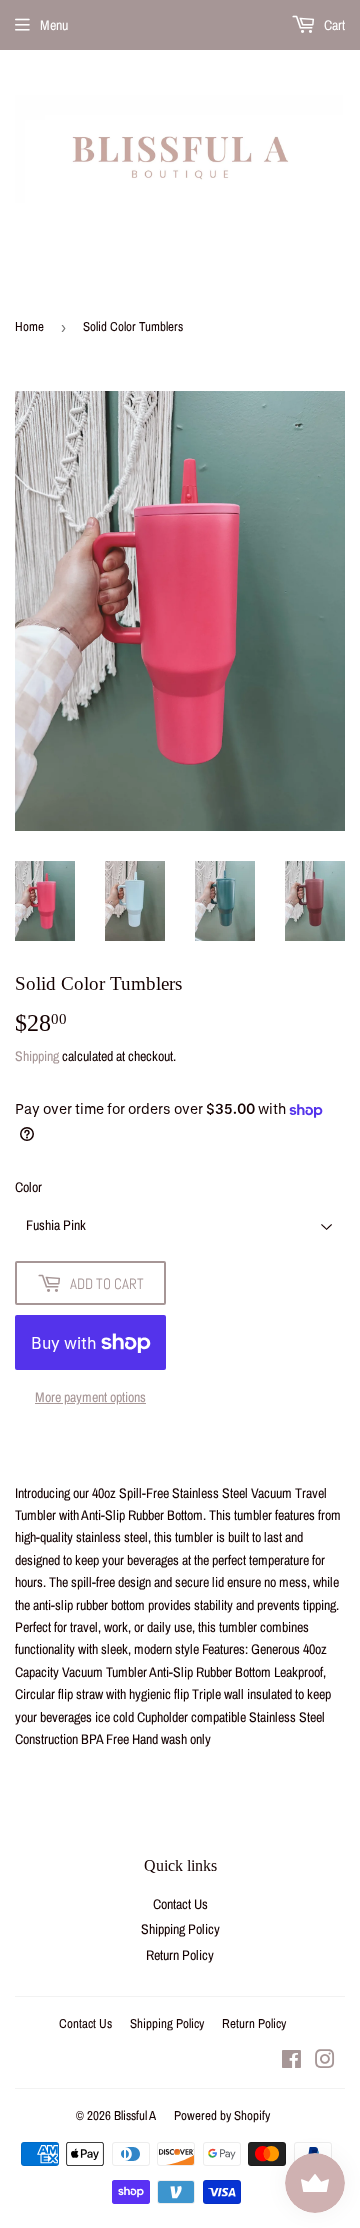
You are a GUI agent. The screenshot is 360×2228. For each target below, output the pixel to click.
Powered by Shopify (222, 2115)
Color (28, 1187)
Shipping (37, 1056)
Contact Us (180, 1904)
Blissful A (135, 2115)
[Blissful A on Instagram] (325, 2062)
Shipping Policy (180, 1929)
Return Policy (180, 1955)
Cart (333, 25)
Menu (54, 25)
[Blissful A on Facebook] (291, 2062)
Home (29, 326)
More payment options (90, 1397)
